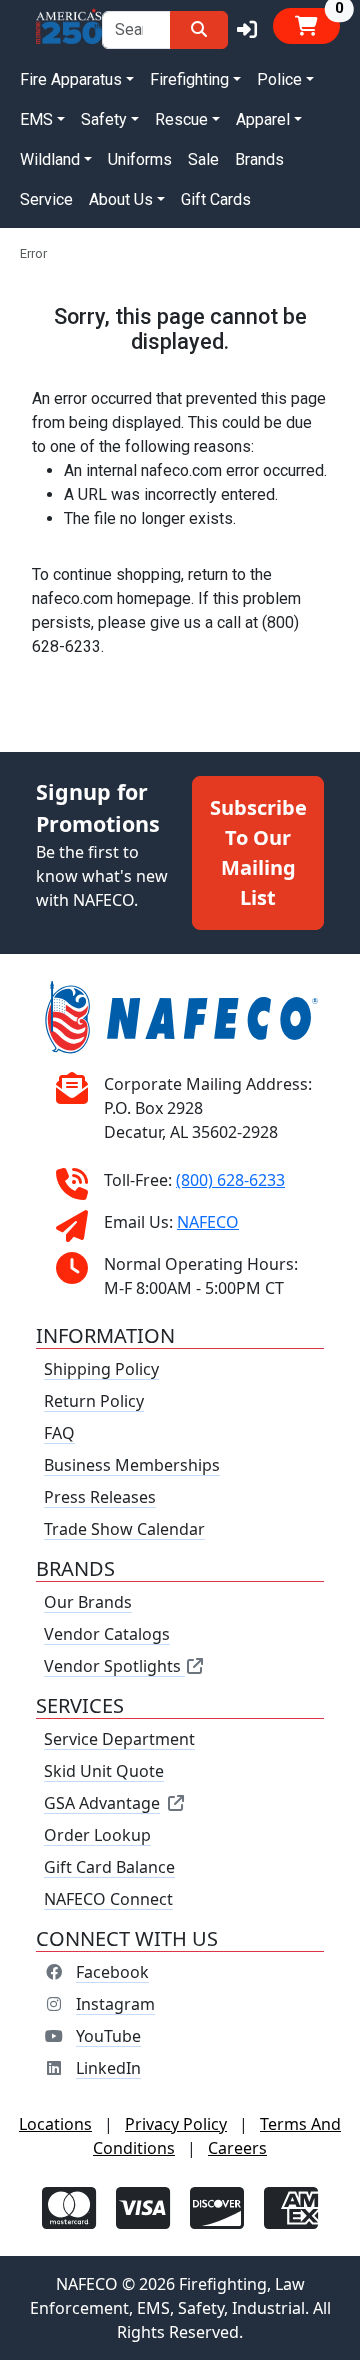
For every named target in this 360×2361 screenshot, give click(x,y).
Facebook (112, 1973)
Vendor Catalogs (107, 1635)
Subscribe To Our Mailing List (258, 852)
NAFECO (208, 1223)
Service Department (119, 1740)
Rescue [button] (181, 119)
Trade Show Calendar (124, 1530)
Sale (203, 159)
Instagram (115, 2005)
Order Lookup (97, 1836)
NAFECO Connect (108, 1900)
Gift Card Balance (109, 1868)
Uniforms (140, 159)
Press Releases (100, 1498)
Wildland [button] (50, 159)
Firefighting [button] (189, 79)
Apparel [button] (263, 119)
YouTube (108, 2037)
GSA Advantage (102, 1804)
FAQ (59, 1434)
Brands (259, 159)
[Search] (199, 30)
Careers (237, 2149)
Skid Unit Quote (104, 1772)
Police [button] (279, 79)
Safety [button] (104, 119)
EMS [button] (36, 119)
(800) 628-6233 (230, 1181)
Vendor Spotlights (114, 1667)
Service (46, 199)
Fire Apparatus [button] (71, 79)
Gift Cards (216, 199)
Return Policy (94, 1402)
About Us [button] (121, 199)
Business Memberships (132, 1466)
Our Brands (88, 1603)
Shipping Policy (101, 1370)
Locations (55, 2125)
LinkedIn (108, 2069)
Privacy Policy (176, 2125)
